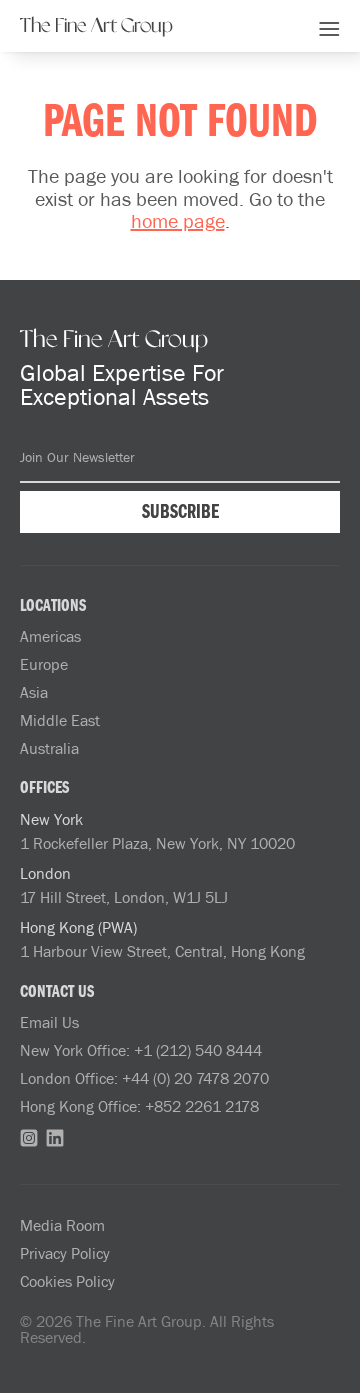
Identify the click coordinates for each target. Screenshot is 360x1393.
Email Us (49, 1022)
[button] (329, 26)
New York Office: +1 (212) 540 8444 (141, 1050)
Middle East (60, 720)
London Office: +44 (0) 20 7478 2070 (144, 1078)
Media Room (62, 1225)
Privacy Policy (65, 1253)
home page (178, 220)
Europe (44, 664)
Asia (34, 692)
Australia (49, 748)
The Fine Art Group (96, 26)
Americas (50, 636)
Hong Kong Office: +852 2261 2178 (139, 1106)
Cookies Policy (67, 1281)
